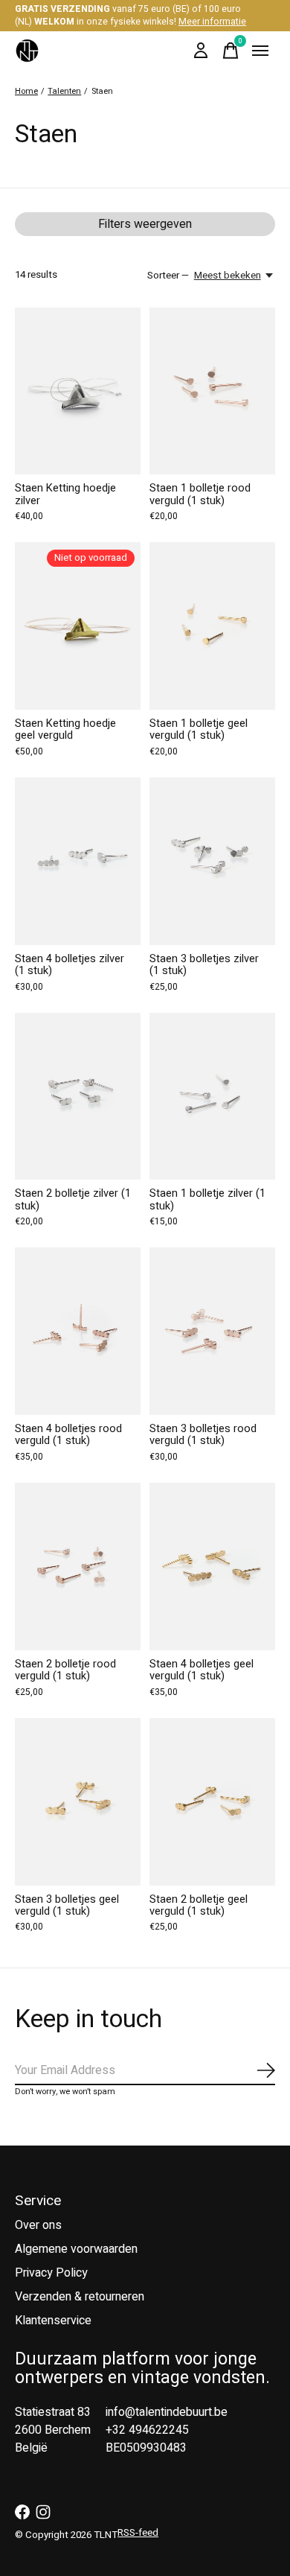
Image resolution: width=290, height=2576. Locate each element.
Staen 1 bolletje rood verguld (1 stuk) (200, 494)
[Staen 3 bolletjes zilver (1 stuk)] (212, 861)
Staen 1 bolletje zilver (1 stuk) (207, 1199)
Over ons (38, 2225)
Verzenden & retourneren (80, 2297)
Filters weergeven (145, 224)
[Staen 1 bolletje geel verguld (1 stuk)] (212, 626)
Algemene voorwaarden (76, 2249)
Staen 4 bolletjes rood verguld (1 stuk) (68, 1435)
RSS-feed (138, 2533)
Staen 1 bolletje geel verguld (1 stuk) (199, 729)
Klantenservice (53, 2321)
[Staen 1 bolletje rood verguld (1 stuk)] (212, 391)
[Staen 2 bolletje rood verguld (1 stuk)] (78, 1567)
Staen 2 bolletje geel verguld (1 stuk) (199, 1905)
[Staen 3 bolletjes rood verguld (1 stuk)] (212, 1331)
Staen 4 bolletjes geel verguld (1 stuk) (202, 1670)
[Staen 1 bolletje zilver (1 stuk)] (212, 1097)
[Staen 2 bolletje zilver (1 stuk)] (78, 1097)
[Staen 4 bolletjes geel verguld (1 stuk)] (212, 1567)
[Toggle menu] (260, 51)
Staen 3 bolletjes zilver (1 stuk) (204, 965)
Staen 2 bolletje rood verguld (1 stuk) (65, 1670)
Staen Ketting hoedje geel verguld (65, 729)
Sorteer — (168, 276)
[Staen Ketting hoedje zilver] (78, 391)
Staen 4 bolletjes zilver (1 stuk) (70, 965)
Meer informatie (212, 22)
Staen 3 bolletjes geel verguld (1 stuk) (67, 1905)
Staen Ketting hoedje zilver (65, 494)
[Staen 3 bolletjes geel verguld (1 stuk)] (78, 1802)
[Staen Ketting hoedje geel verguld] (78, 626)
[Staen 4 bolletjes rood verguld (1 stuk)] (78, 1331)
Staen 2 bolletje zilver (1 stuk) (73, 1199)
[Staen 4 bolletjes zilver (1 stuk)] (78, 861)
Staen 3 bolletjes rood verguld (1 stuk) (203, 1435)
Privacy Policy (51, 2273)
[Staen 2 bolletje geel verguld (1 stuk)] (212, 1802)
